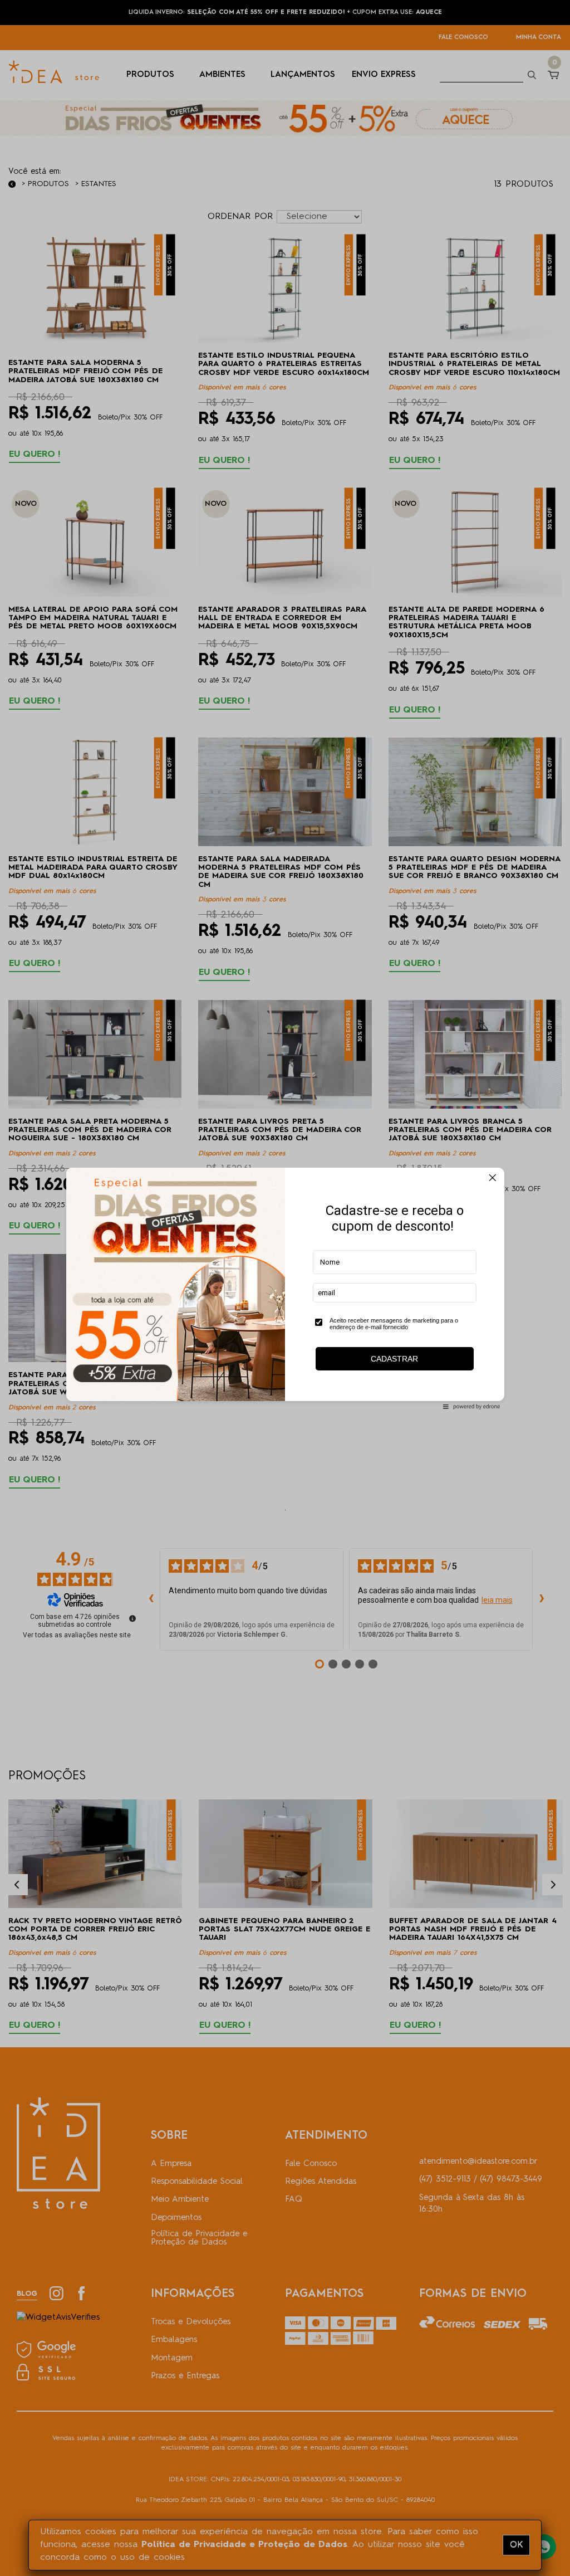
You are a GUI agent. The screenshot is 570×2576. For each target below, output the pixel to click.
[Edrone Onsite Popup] (285, 1288)
